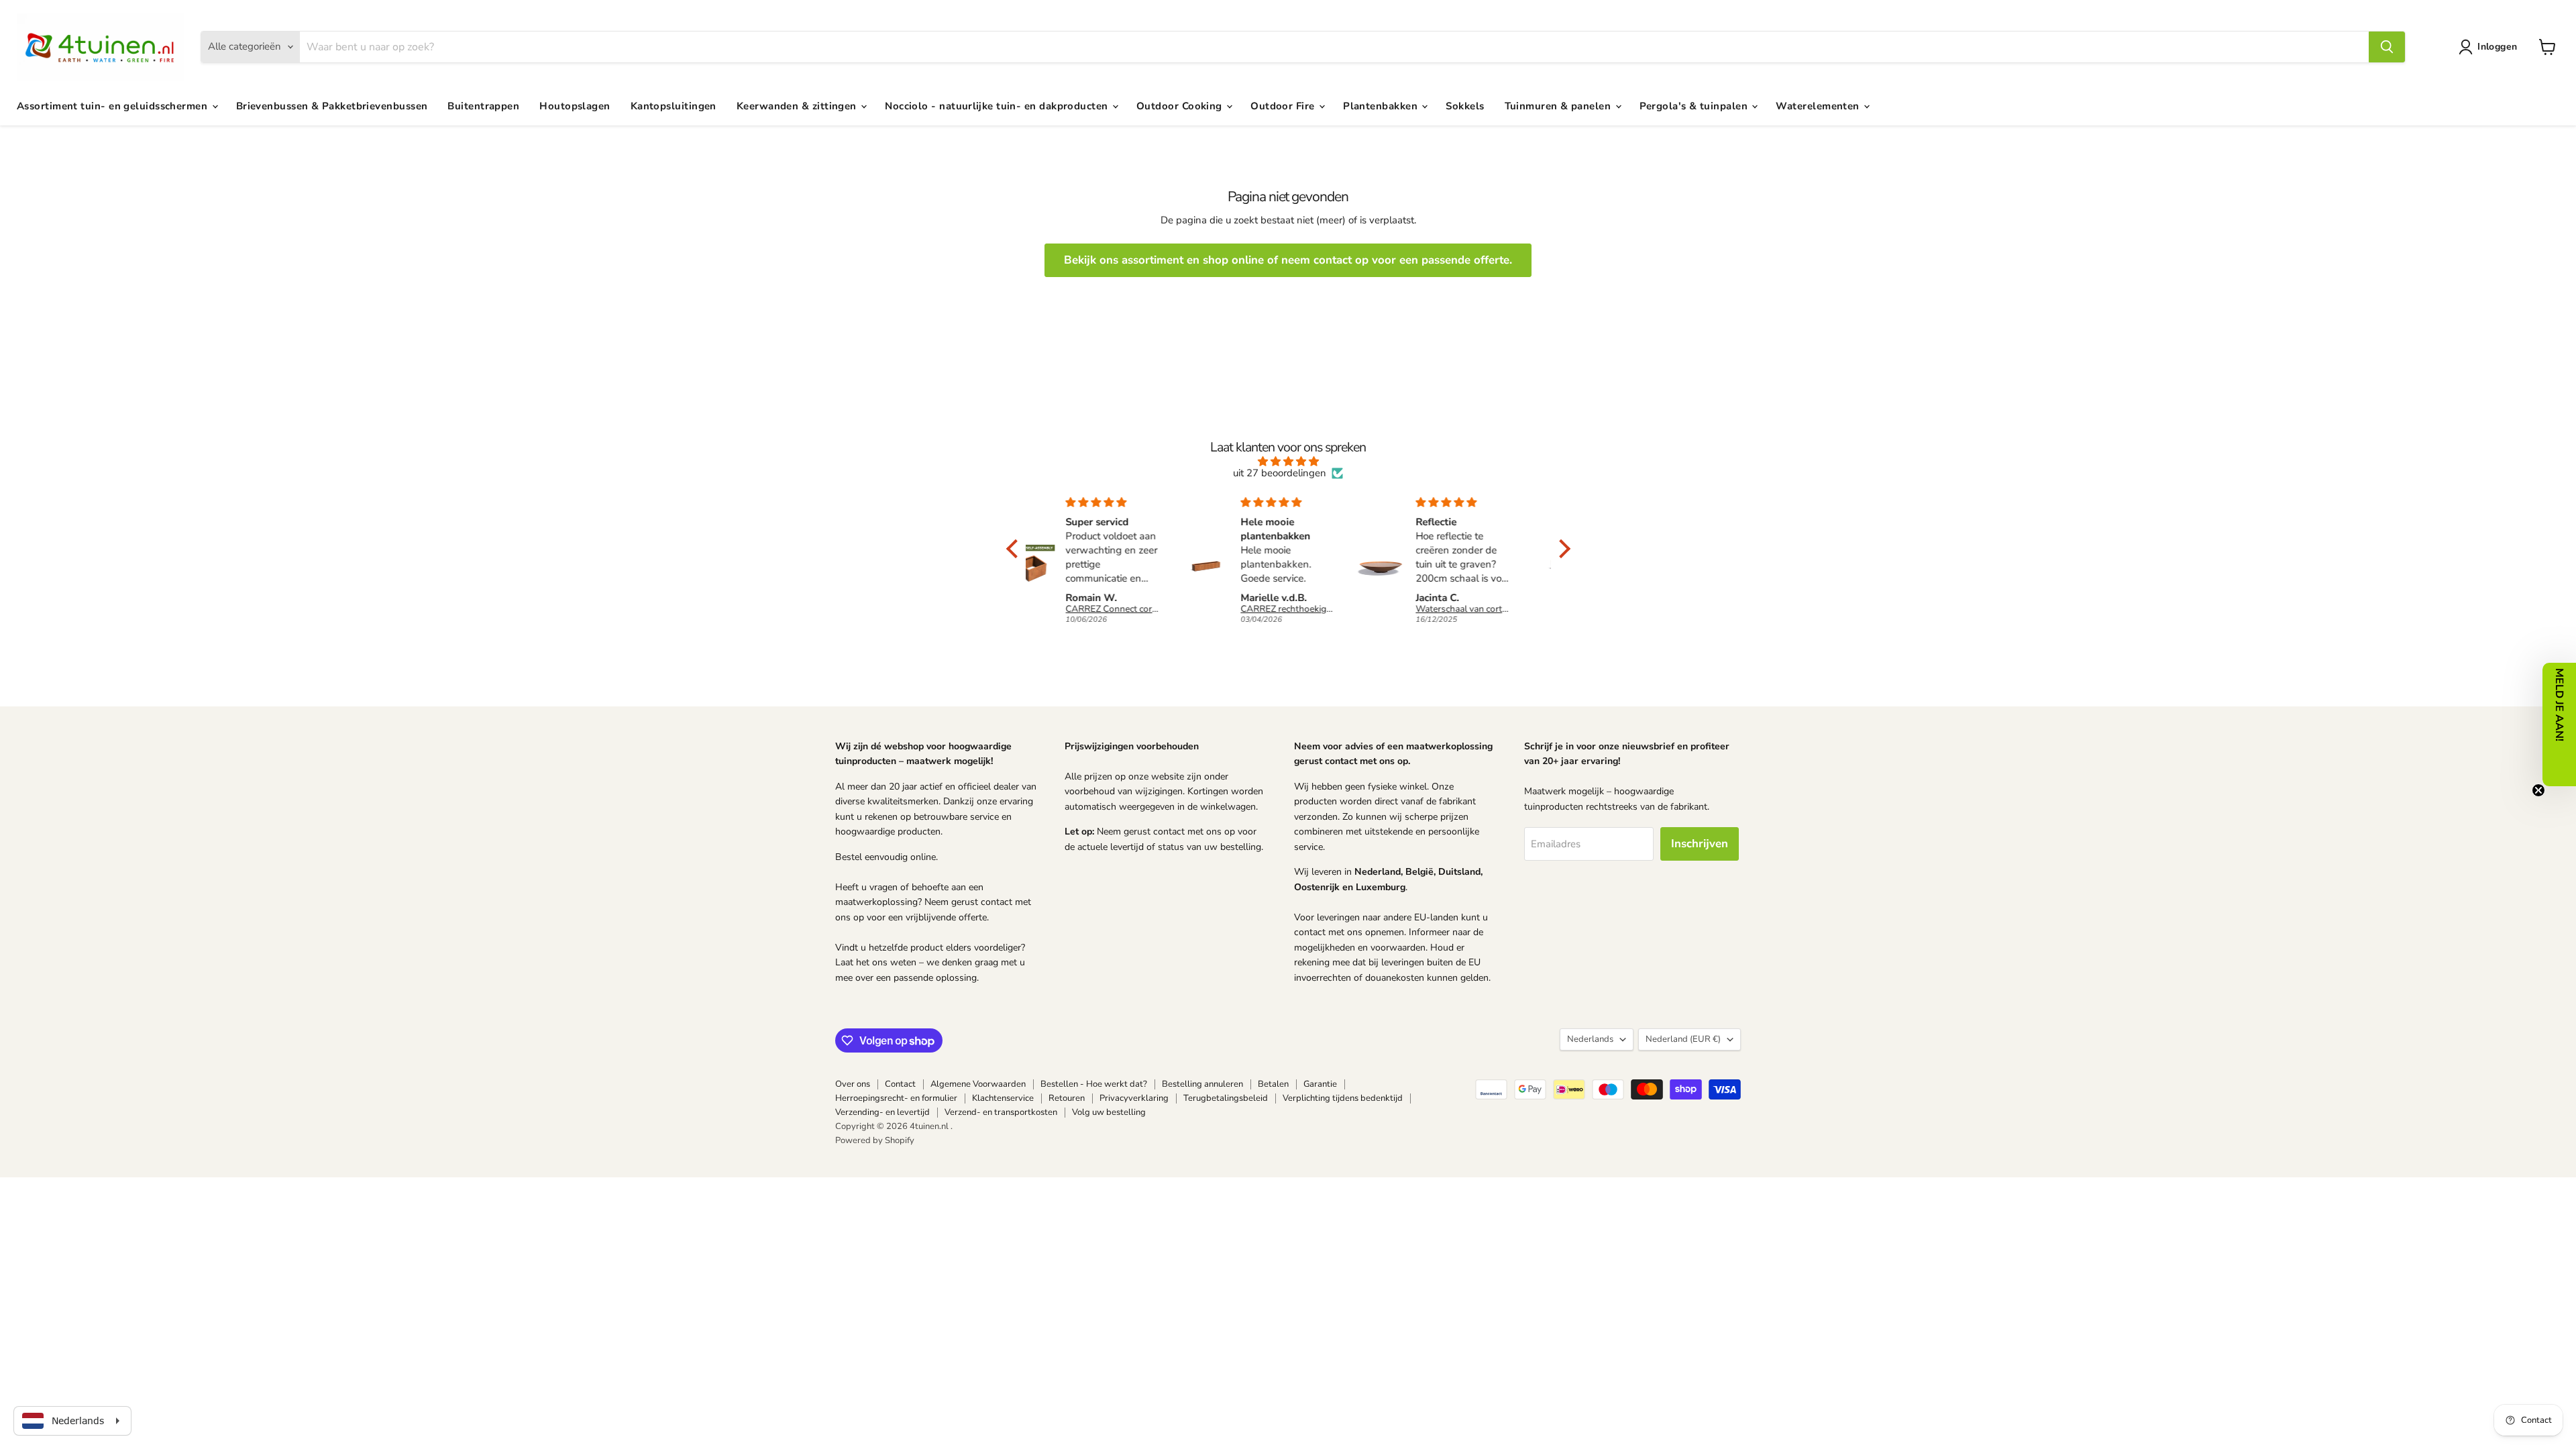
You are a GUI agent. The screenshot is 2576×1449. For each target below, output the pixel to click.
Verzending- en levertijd (882, 1112)
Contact (900, 1084)
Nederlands (1590, 1039)
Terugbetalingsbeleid (1226, 1098)
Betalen (1273, 1084)
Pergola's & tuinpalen (1695, 106)
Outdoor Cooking (1181, 106)
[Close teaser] (2538, 790)
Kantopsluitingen (674, 106)
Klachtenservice (1003, 1098)
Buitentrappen (483, 106)
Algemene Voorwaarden (978, 1084)
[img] (1288, 462)
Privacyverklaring (1134, 1098)
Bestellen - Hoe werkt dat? (1094, 1084)
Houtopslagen (575, 106)
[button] (2490, 47)
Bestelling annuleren (1202, 1084)
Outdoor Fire (1284, 106)
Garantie (1320, 1084)
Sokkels (1465, 106)
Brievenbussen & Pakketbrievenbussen (332, 106)
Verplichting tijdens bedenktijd (1343, 1098)
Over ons (853, 1084)
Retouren (1067, 1098)
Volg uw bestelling (1109, 1112)
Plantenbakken (1382, 106)
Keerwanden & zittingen (798, 106)
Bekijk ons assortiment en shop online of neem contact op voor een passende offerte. (1288, 260)
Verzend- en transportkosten (1001, 1112)
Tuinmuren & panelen (1559, 106)
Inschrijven (1700, 844)
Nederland (1683, 1039)
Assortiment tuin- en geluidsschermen (114, 106)
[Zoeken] (2387, 47)
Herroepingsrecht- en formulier (896, 1098)
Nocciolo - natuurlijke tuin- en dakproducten (998, 106)
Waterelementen (1819, 106)
